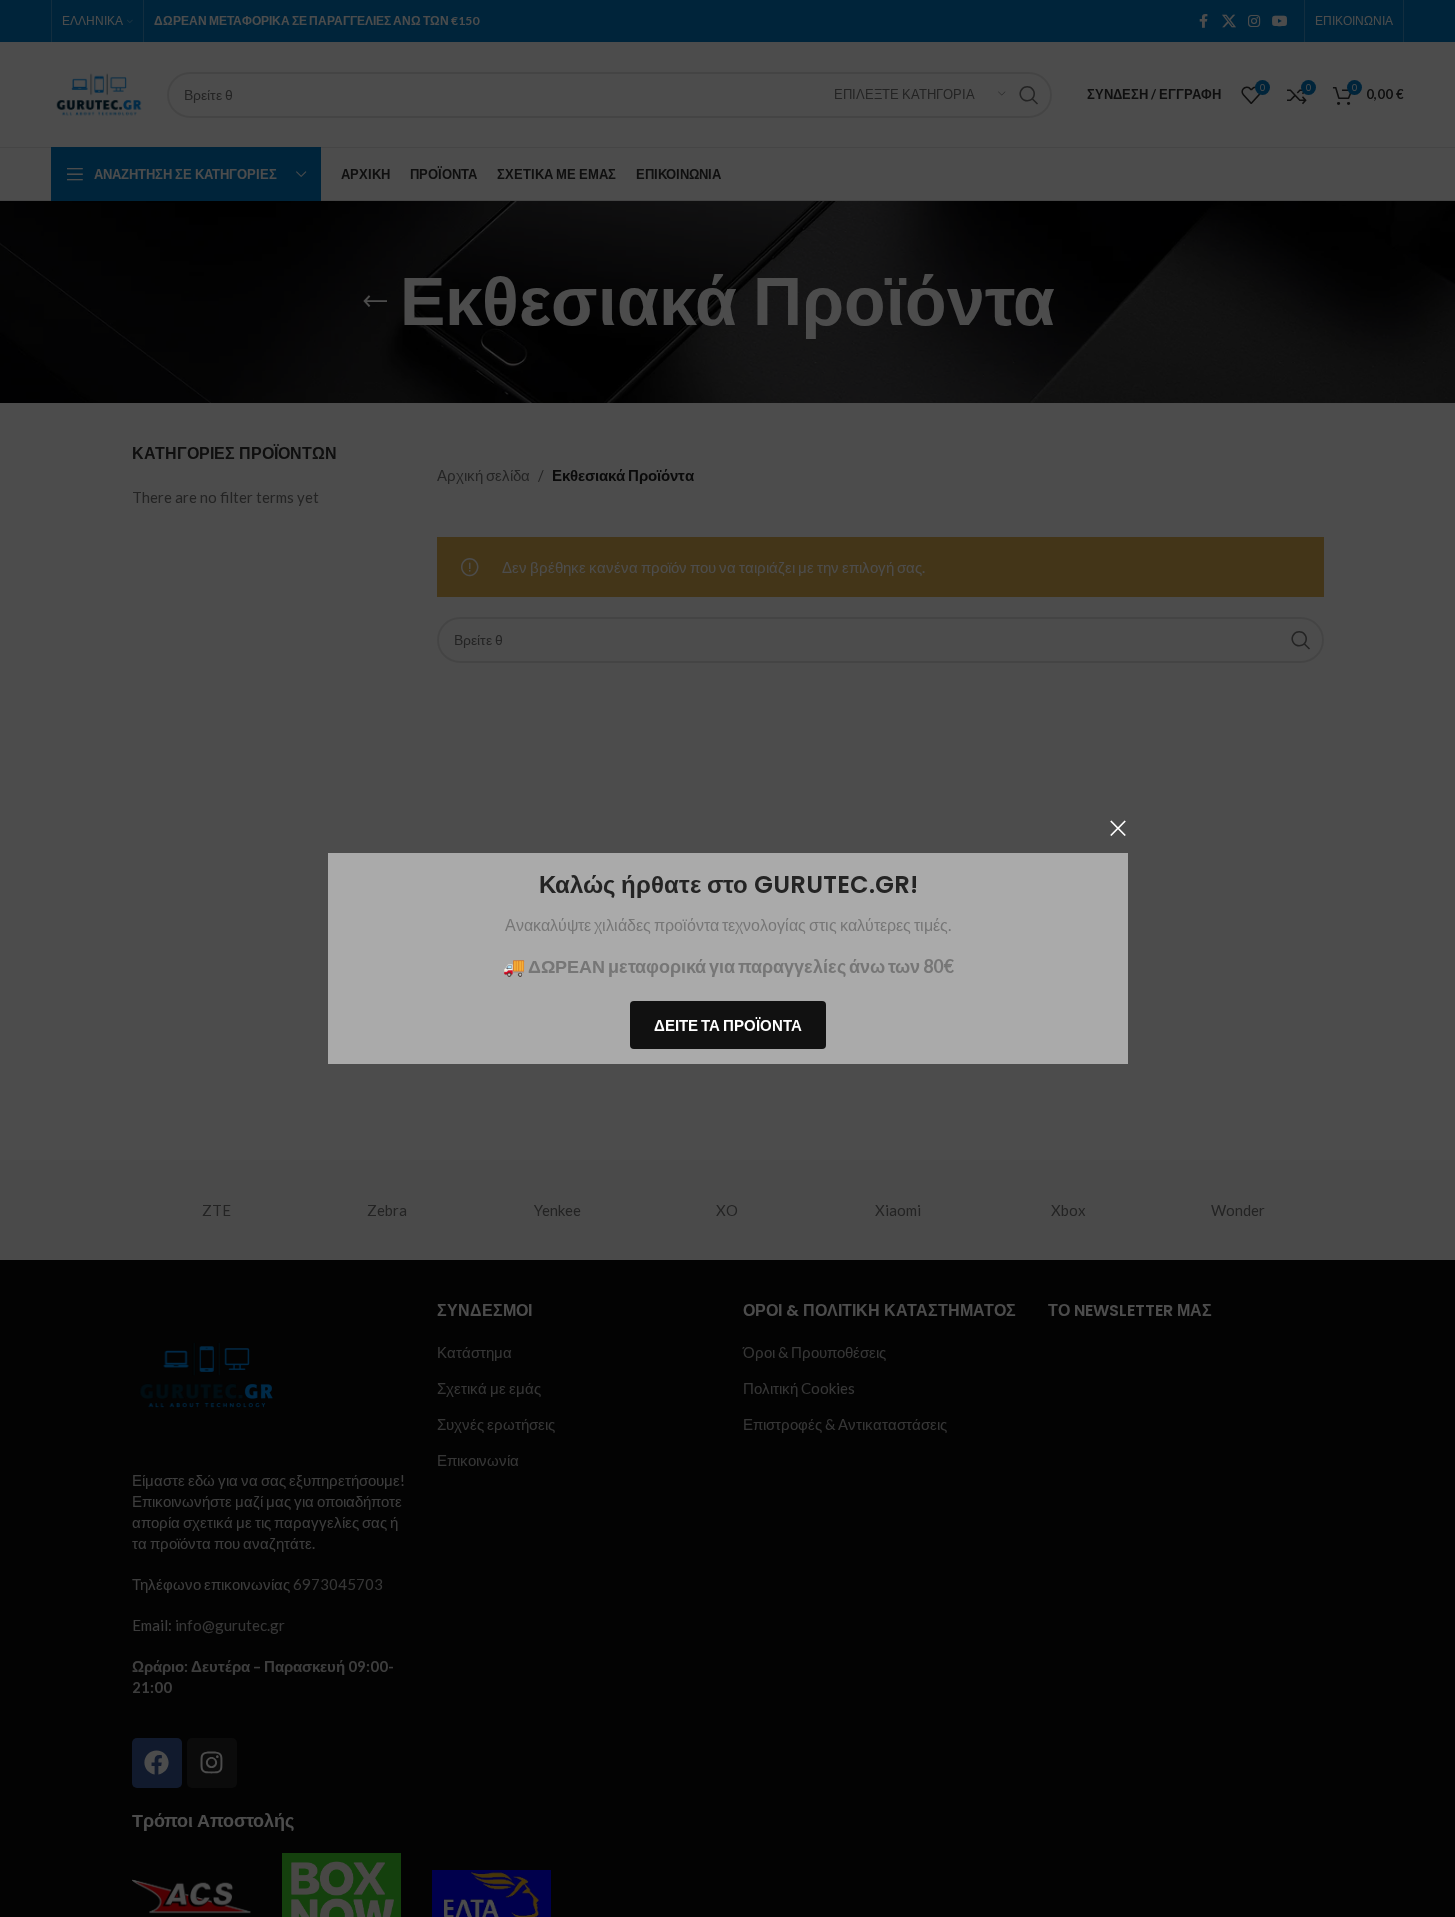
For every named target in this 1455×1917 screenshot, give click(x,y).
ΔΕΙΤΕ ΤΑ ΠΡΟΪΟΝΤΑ (728, 1025)
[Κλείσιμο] (1118, 828)
